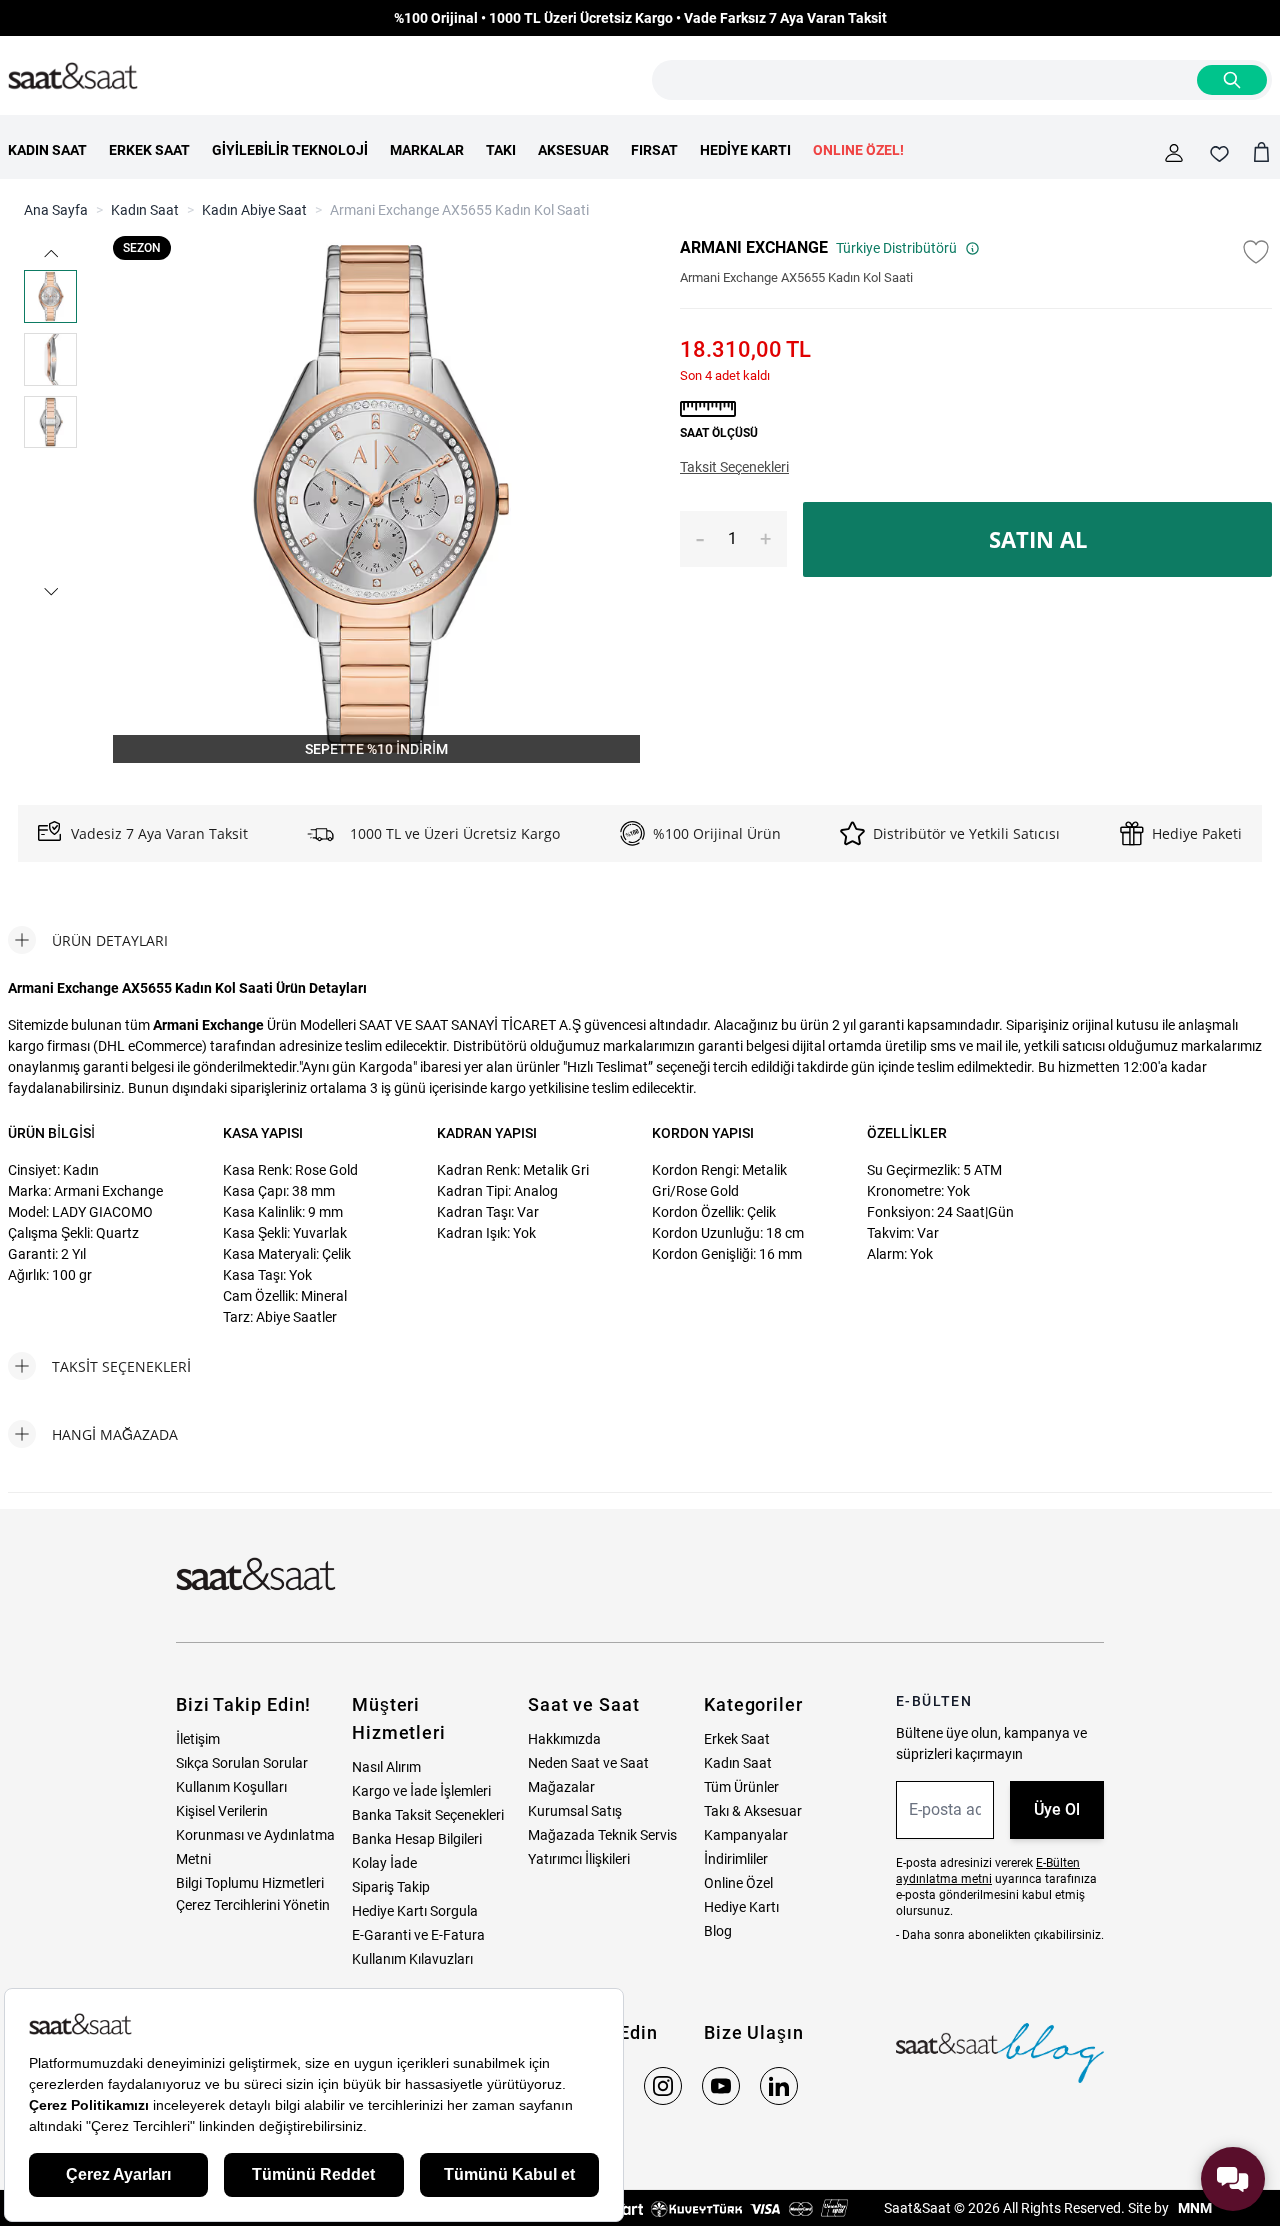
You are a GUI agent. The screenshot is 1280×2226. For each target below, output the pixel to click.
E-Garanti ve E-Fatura (418, 1935)
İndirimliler (736, 1859)
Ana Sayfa (56, 210)
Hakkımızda (564, 1739)
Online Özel (738, 1883)
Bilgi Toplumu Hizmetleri (250, 1883)
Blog (718, 1931)
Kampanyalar (746, 1835)
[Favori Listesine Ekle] (1256, 252)
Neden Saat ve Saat (588, 1763)
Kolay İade (384, 1863)
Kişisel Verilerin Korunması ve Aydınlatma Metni (255, 1835)
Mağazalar (561, 1787)
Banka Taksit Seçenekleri (428, 1815)
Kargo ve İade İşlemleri (421, 1791)
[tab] (88, 940)
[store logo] (73, 77)
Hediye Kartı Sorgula (415, 1911)
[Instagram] (663, 2086)
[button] (51, 253)
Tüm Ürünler (741, 1787)
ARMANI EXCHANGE (754, 247)
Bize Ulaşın (754, 2032)
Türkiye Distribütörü (896, 248)
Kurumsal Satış (575, 1811)
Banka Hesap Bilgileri (417, 1839)
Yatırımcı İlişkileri (579, 1859)
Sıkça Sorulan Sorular (242, 1763)
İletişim (198, 1739)
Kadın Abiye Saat (254, 210)
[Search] (1232, 80)
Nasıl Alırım (386, 1767)
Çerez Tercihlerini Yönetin (253, 1905)
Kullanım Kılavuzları (412, 1959)
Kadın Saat (145, 210)
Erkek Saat (737, 1739)
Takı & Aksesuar (753, 1811)
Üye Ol (1057, 1809)
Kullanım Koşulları (231, 1787)
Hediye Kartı (741, 1907)
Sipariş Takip (391, 1887)
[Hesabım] (1174, 153)
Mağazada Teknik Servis (602, 1835)
